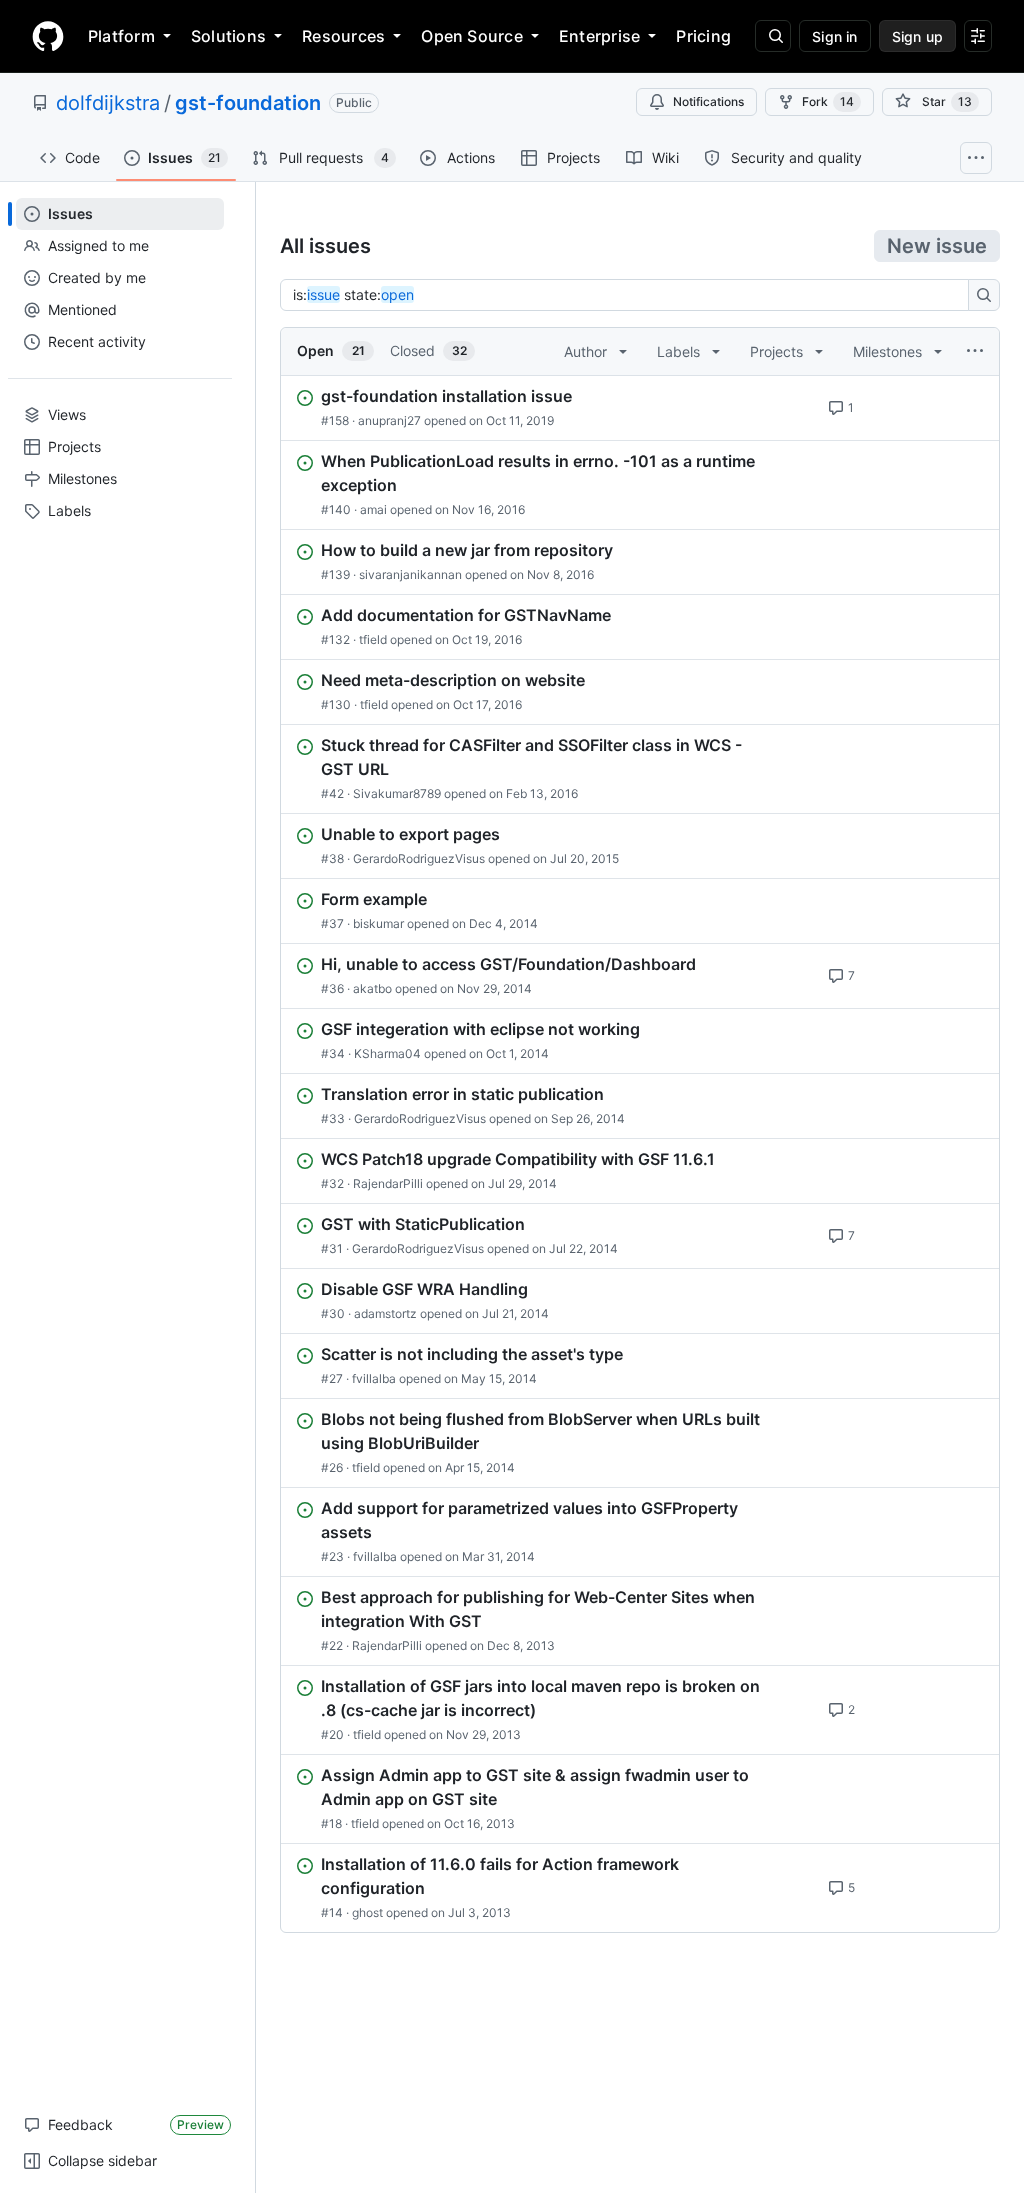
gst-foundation (248, 103)
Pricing (703, 36)
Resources (343, 36)
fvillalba (374, 1378)
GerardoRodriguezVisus (419, 858)
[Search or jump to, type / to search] (773, 36)
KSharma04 (387, 1053)
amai (373, 509)
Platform (121, 36)
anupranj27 (389, 420)
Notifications (708, 101)
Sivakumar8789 (397, 793)
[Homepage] (48, 36)
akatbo (372, 988)
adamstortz (385, 1313)
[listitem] (640, 408)
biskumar (378, 923)
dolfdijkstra (108, 103)
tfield (373, 639)
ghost (367, 1912)
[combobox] (630, 295)
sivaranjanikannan (410, 574)
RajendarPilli (388, 1183)
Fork (828, 101)
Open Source (472, 36)
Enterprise (599, 36)
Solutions (228, 36)
